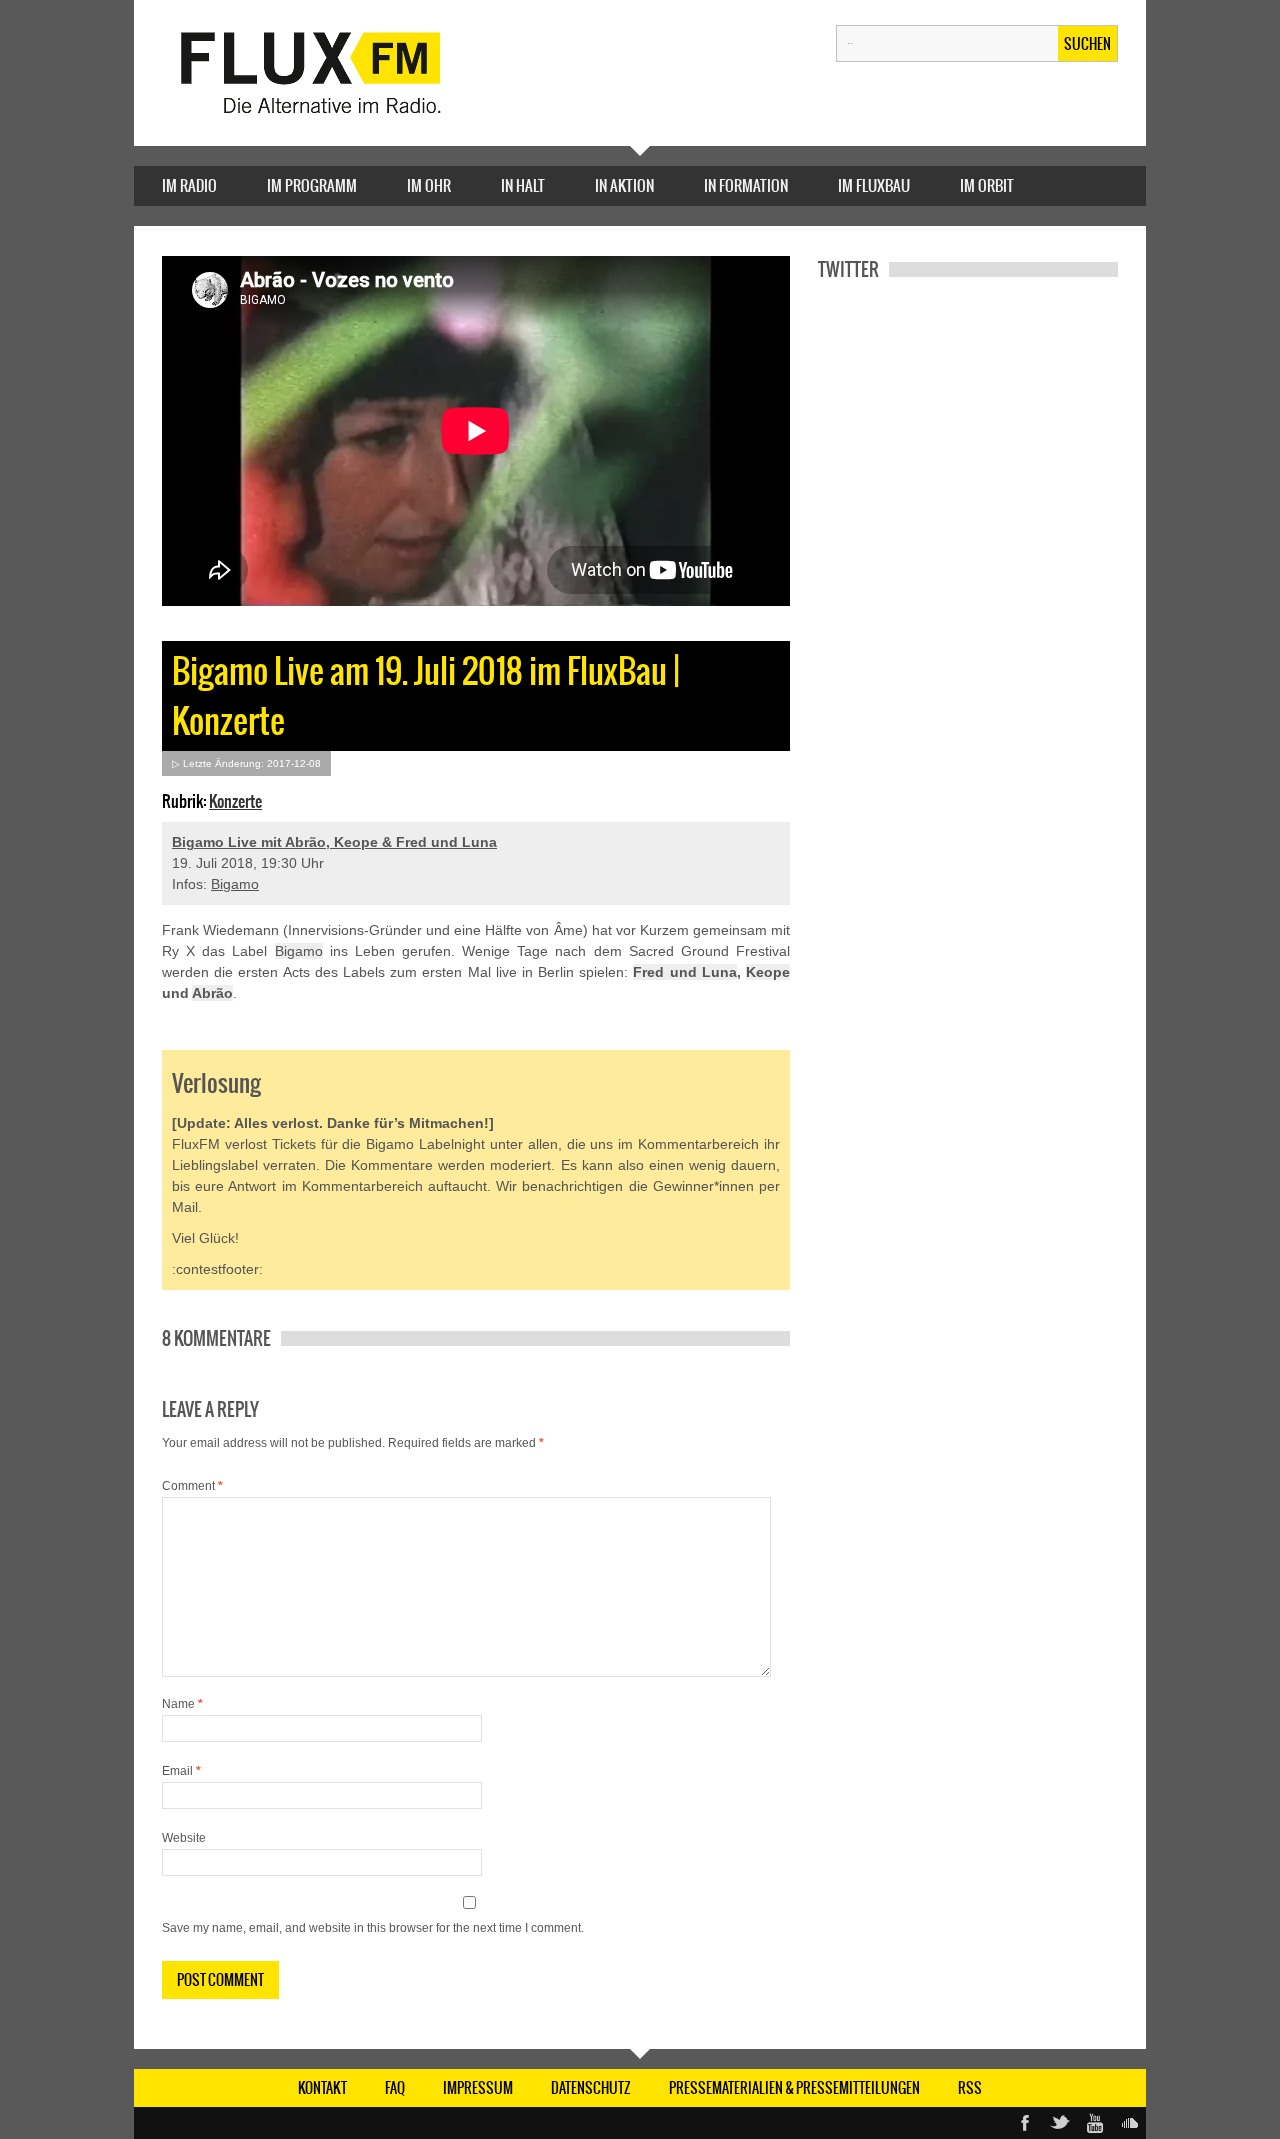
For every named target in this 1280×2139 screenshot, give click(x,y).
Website (184, 1838)
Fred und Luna (684, 972)
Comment (192, 1486)
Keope (768, 972)
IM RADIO (189, 185)
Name (182, 1704)
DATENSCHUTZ (591, 2088)
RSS (970, 2088)
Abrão (212, 993)
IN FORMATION (746, 185)
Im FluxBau (874, 185)
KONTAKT (322, 2088)
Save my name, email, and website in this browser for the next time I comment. (373, 1928)
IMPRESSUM (478, 2088)
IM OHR (429, 185)
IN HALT (523, 185)
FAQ (395, 2088)
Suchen (1087, 44)
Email (181, 1771)
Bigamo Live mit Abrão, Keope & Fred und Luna (334, 842)
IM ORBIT (987, 185)
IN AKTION (624, 185)
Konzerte (235, 801)
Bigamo (235, 884)
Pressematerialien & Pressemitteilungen (794, 2088)
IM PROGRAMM (312, 185)
